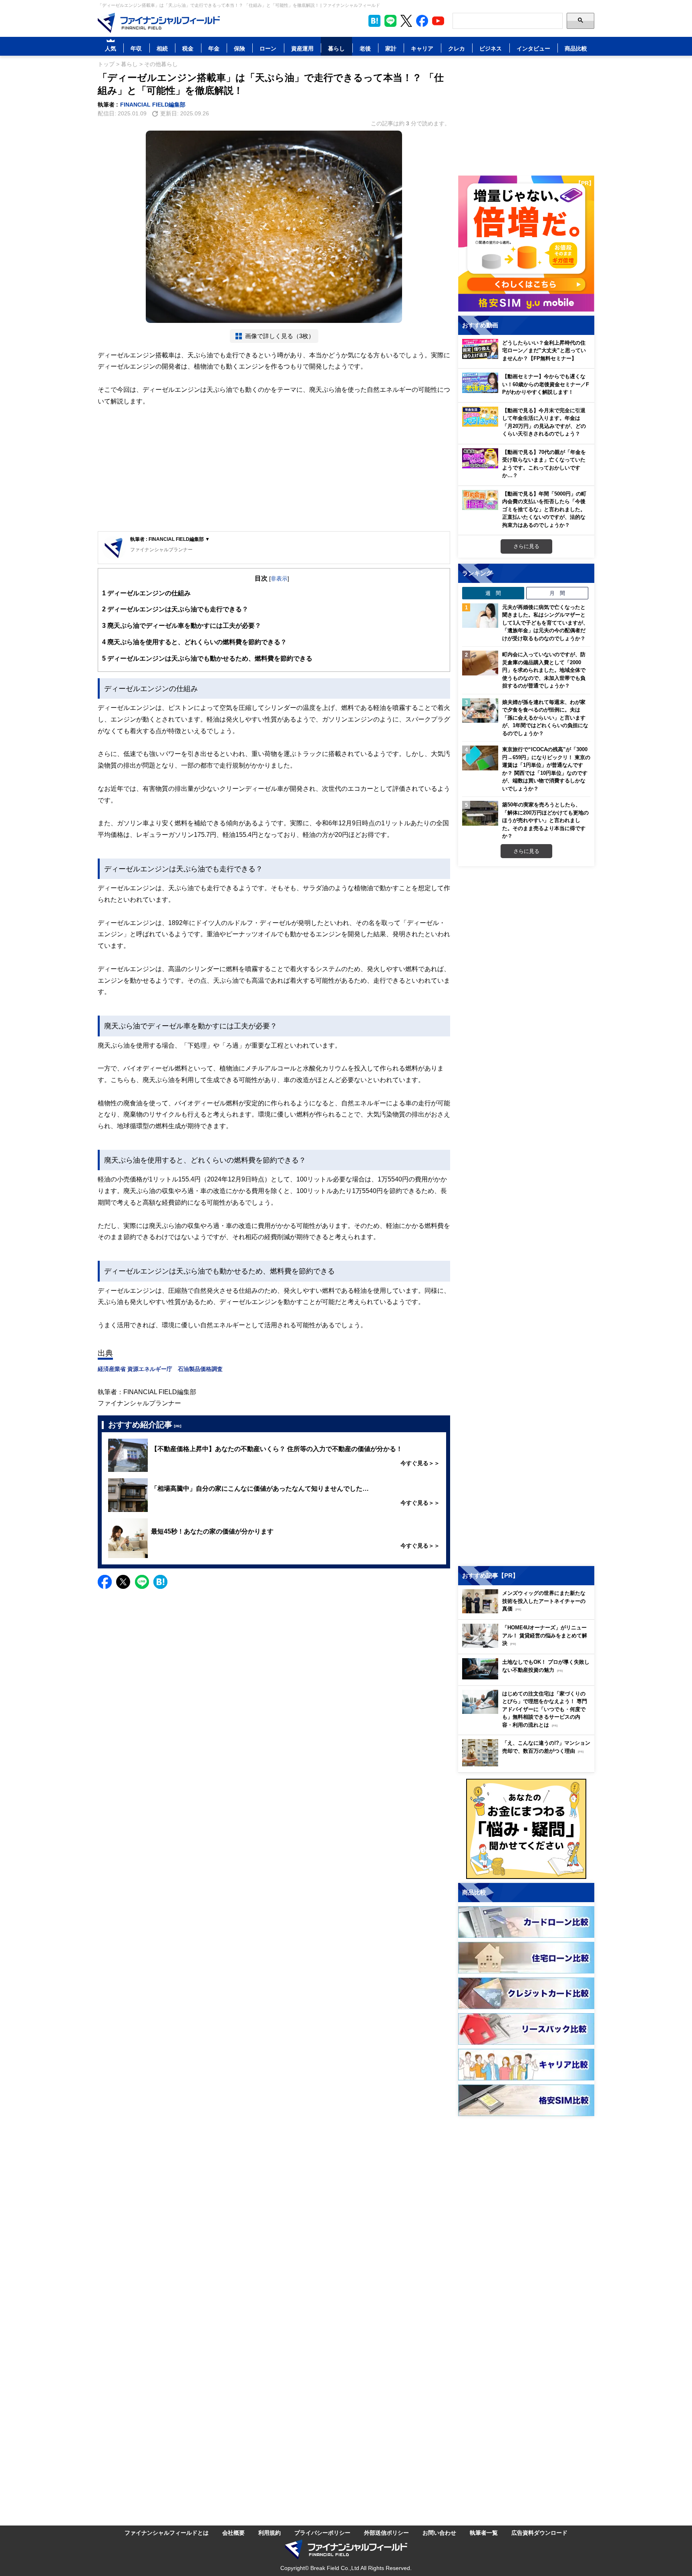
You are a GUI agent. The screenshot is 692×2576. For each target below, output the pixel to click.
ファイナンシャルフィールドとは (167, 2533)
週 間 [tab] (493, 593)
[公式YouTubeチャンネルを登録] (438, 21)
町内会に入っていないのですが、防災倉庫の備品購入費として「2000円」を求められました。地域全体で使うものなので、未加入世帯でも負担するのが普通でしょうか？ (544, 670)
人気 (111, 48)
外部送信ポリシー (386, 2533)
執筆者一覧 (484, 2533)
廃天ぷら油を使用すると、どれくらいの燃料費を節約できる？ (194, 642)
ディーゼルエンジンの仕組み (146, 593)
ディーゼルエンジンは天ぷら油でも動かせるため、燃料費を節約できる (207, 658)
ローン (268, 48)
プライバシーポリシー (322, 2533)
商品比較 (576, 48)
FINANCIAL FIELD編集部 (153, 104)
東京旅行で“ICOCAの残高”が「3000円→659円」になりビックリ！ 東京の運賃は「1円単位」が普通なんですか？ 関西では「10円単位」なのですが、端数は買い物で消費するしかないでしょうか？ (546, 769)
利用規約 (270, 2533)
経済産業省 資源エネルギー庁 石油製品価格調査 (160, 1369)
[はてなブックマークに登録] (160, 1582)
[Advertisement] (274, 469)
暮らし (336, 48)
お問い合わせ (439, 2533)
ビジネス (491, 48)
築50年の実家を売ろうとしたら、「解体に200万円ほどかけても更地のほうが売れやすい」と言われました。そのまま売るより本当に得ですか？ (545, 820)
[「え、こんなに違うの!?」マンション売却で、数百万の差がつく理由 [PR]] (528, 1764)
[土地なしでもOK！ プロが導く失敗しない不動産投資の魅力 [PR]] (528, 1677)
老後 (365, 48)
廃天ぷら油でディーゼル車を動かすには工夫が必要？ (182, 625)
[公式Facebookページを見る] (422, 21)
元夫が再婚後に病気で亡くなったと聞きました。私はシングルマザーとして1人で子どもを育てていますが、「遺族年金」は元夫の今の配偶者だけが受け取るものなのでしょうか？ (545, 623)
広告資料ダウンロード (539, 2533)
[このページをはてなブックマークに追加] (374, 21)
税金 (188, 48)
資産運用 (302, 48)
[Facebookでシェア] (105, 1582)
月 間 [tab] (557, 593)
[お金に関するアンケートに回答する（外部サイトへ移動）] (526, 1829)
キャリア (422, 48)
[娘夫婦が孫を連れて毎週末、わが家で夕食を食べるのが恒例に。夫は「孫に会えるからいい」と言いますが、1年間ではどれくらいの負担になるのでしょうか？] (480, 711)
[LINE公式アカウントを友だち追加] (390, 21)
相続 (162, 48)
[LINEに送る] (142, 1582)
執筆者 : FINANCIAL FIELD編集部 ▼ (170, 539)
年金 (214, 48)
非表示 (279, 578)
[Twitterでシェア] (123, 1582)
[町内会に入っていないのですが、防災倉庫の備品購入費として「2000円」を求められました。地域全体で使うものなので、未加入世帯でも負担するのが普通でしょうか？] (480, 663)
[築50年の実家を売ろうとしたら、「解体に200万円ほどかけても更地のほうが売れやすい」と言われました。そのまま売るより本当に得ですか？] (480, 813)
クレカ (457, 48)
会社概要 (233, 2533)
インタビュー (533, 48)
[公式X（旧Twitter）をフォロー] (406, 21)
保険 (239, 48)
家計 (391, 48)
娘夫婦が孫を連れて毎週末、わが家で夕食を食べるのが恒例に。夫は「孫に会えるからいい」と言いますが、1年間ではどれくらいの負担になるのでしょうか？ (545, 718)
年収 (136, 48)
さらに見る (526, 546)
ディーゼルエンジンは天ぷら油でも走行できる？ (175, 609)
